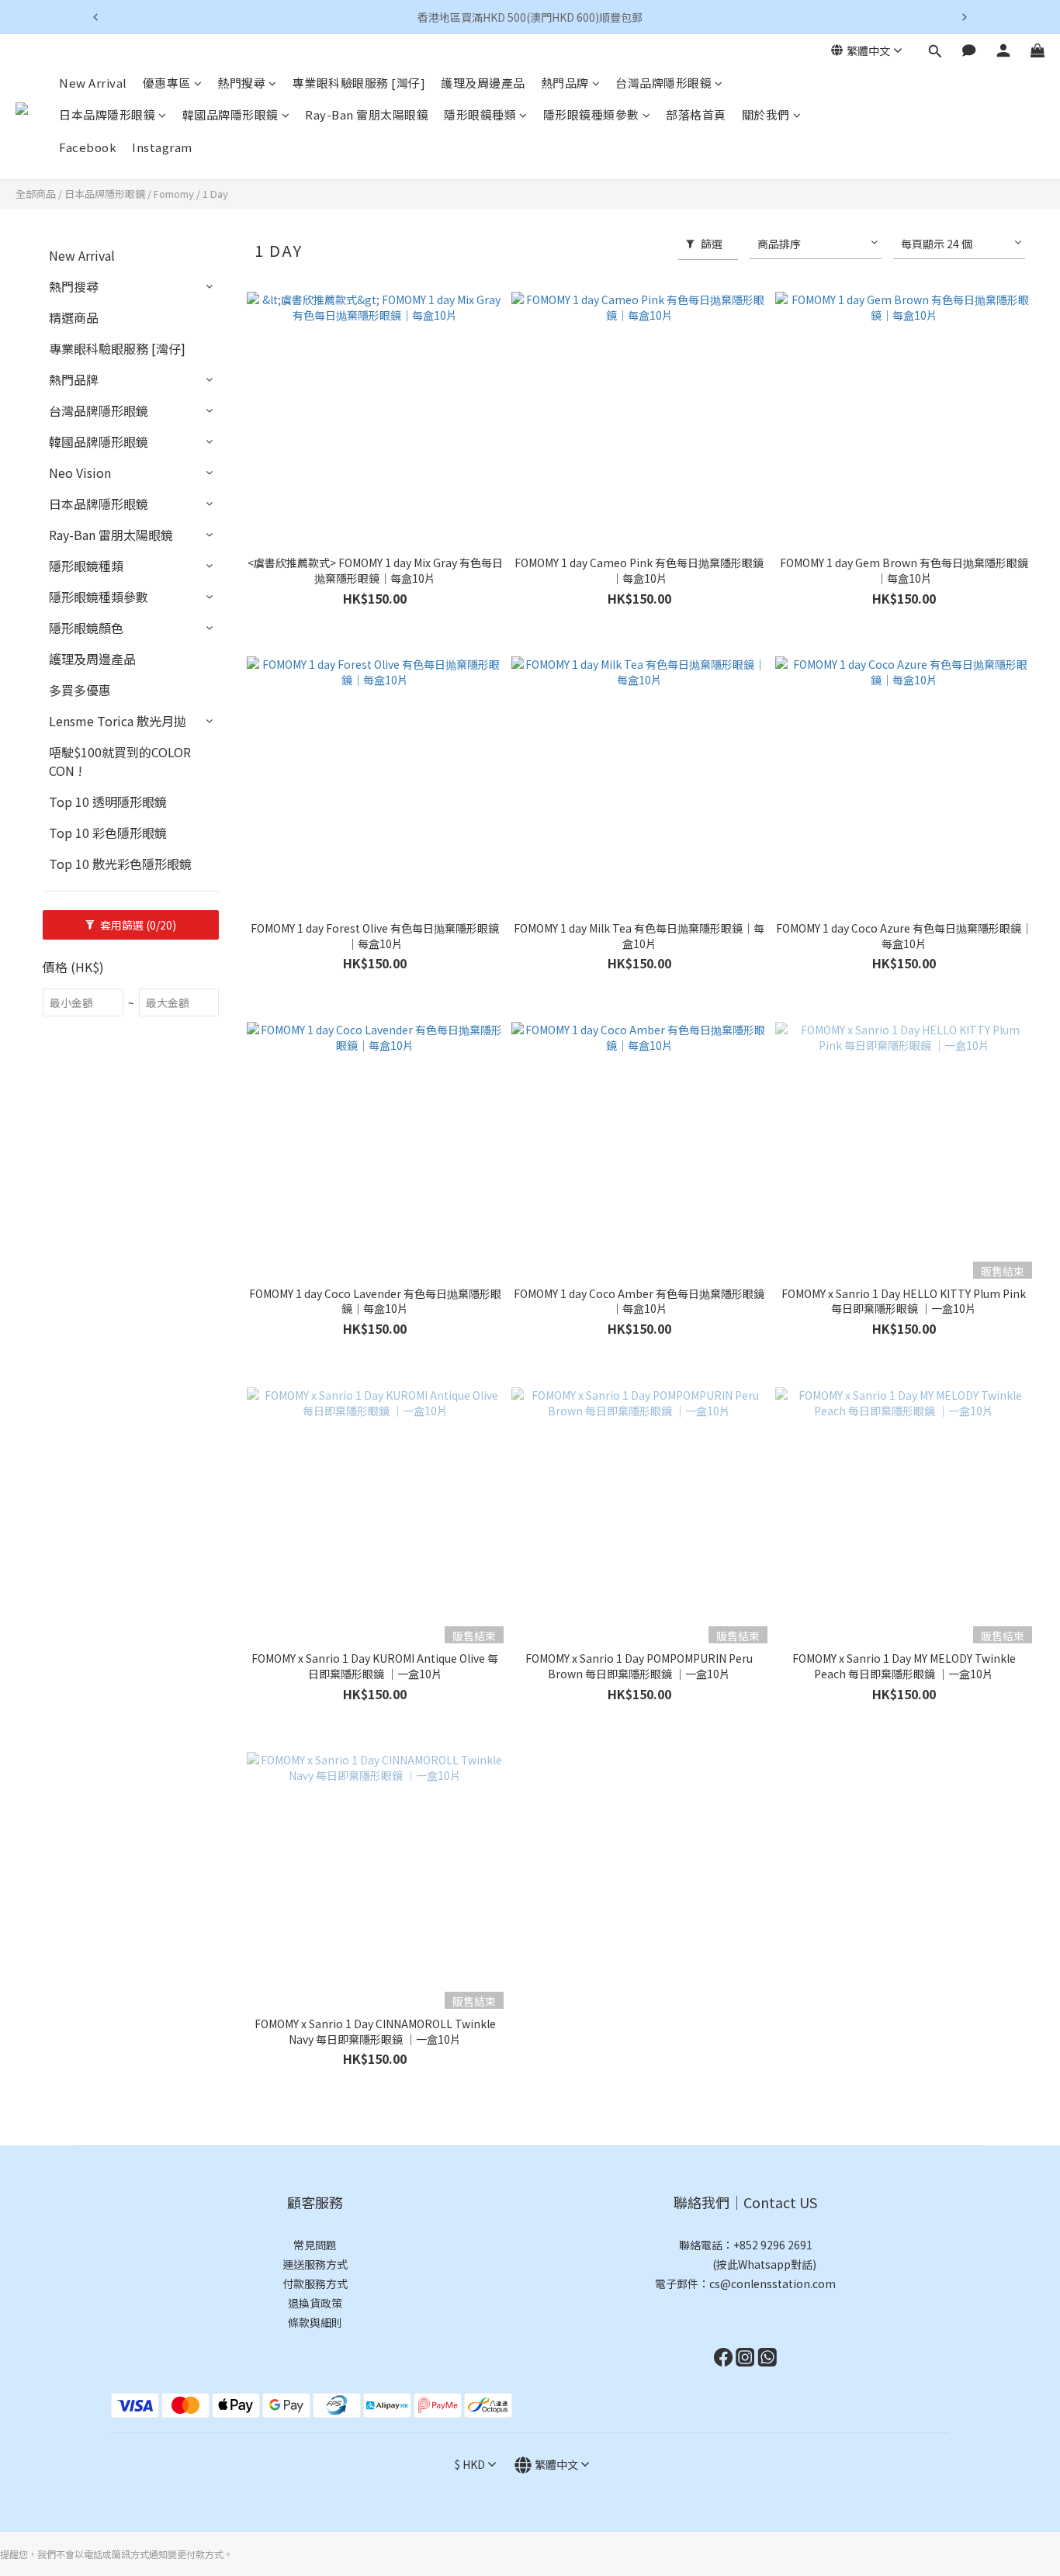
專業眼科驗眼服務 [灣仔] (359, 83)
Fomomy (174, 194)
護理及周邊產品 (483, 83)
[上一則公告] (95, 17)
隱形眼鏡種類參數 (591, 115)
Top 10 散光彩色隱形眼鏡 (120, 864)
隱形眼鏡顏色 (86, 628)
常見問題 (315, 2245)
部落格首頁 (696, 115)
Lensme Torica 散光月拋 (118, 721)
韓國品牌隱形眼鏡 (230, 115)
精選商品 (74, 317)
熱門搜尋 (241, 83)
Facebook (88, 147)
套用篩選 (137, 925)
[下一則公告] (965, 17)
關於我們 (766, 115)
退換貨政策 (315, 2303)
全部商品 (36, 194)
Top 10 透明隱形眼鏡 (108, 802)
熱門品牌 (565, 83)
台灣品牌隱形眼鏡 (663, 83)
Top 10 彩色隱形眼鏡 (108, 833)
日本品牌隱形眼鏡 (107, 115)
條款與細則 (315, 2322)
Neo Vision (80, 473)
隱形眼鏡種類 (480, 115)
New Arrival (93, 83)
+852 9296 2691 (773, 2245)
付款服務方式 (315, 2283)
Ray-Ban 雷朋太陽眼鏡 (367, 115)
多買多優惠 (80, 690)
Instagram (162, 147)
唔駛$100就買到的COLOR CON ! (120, 761)
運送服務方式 (315, 2264)
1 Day (215, 194)
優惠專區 (167, 83)
